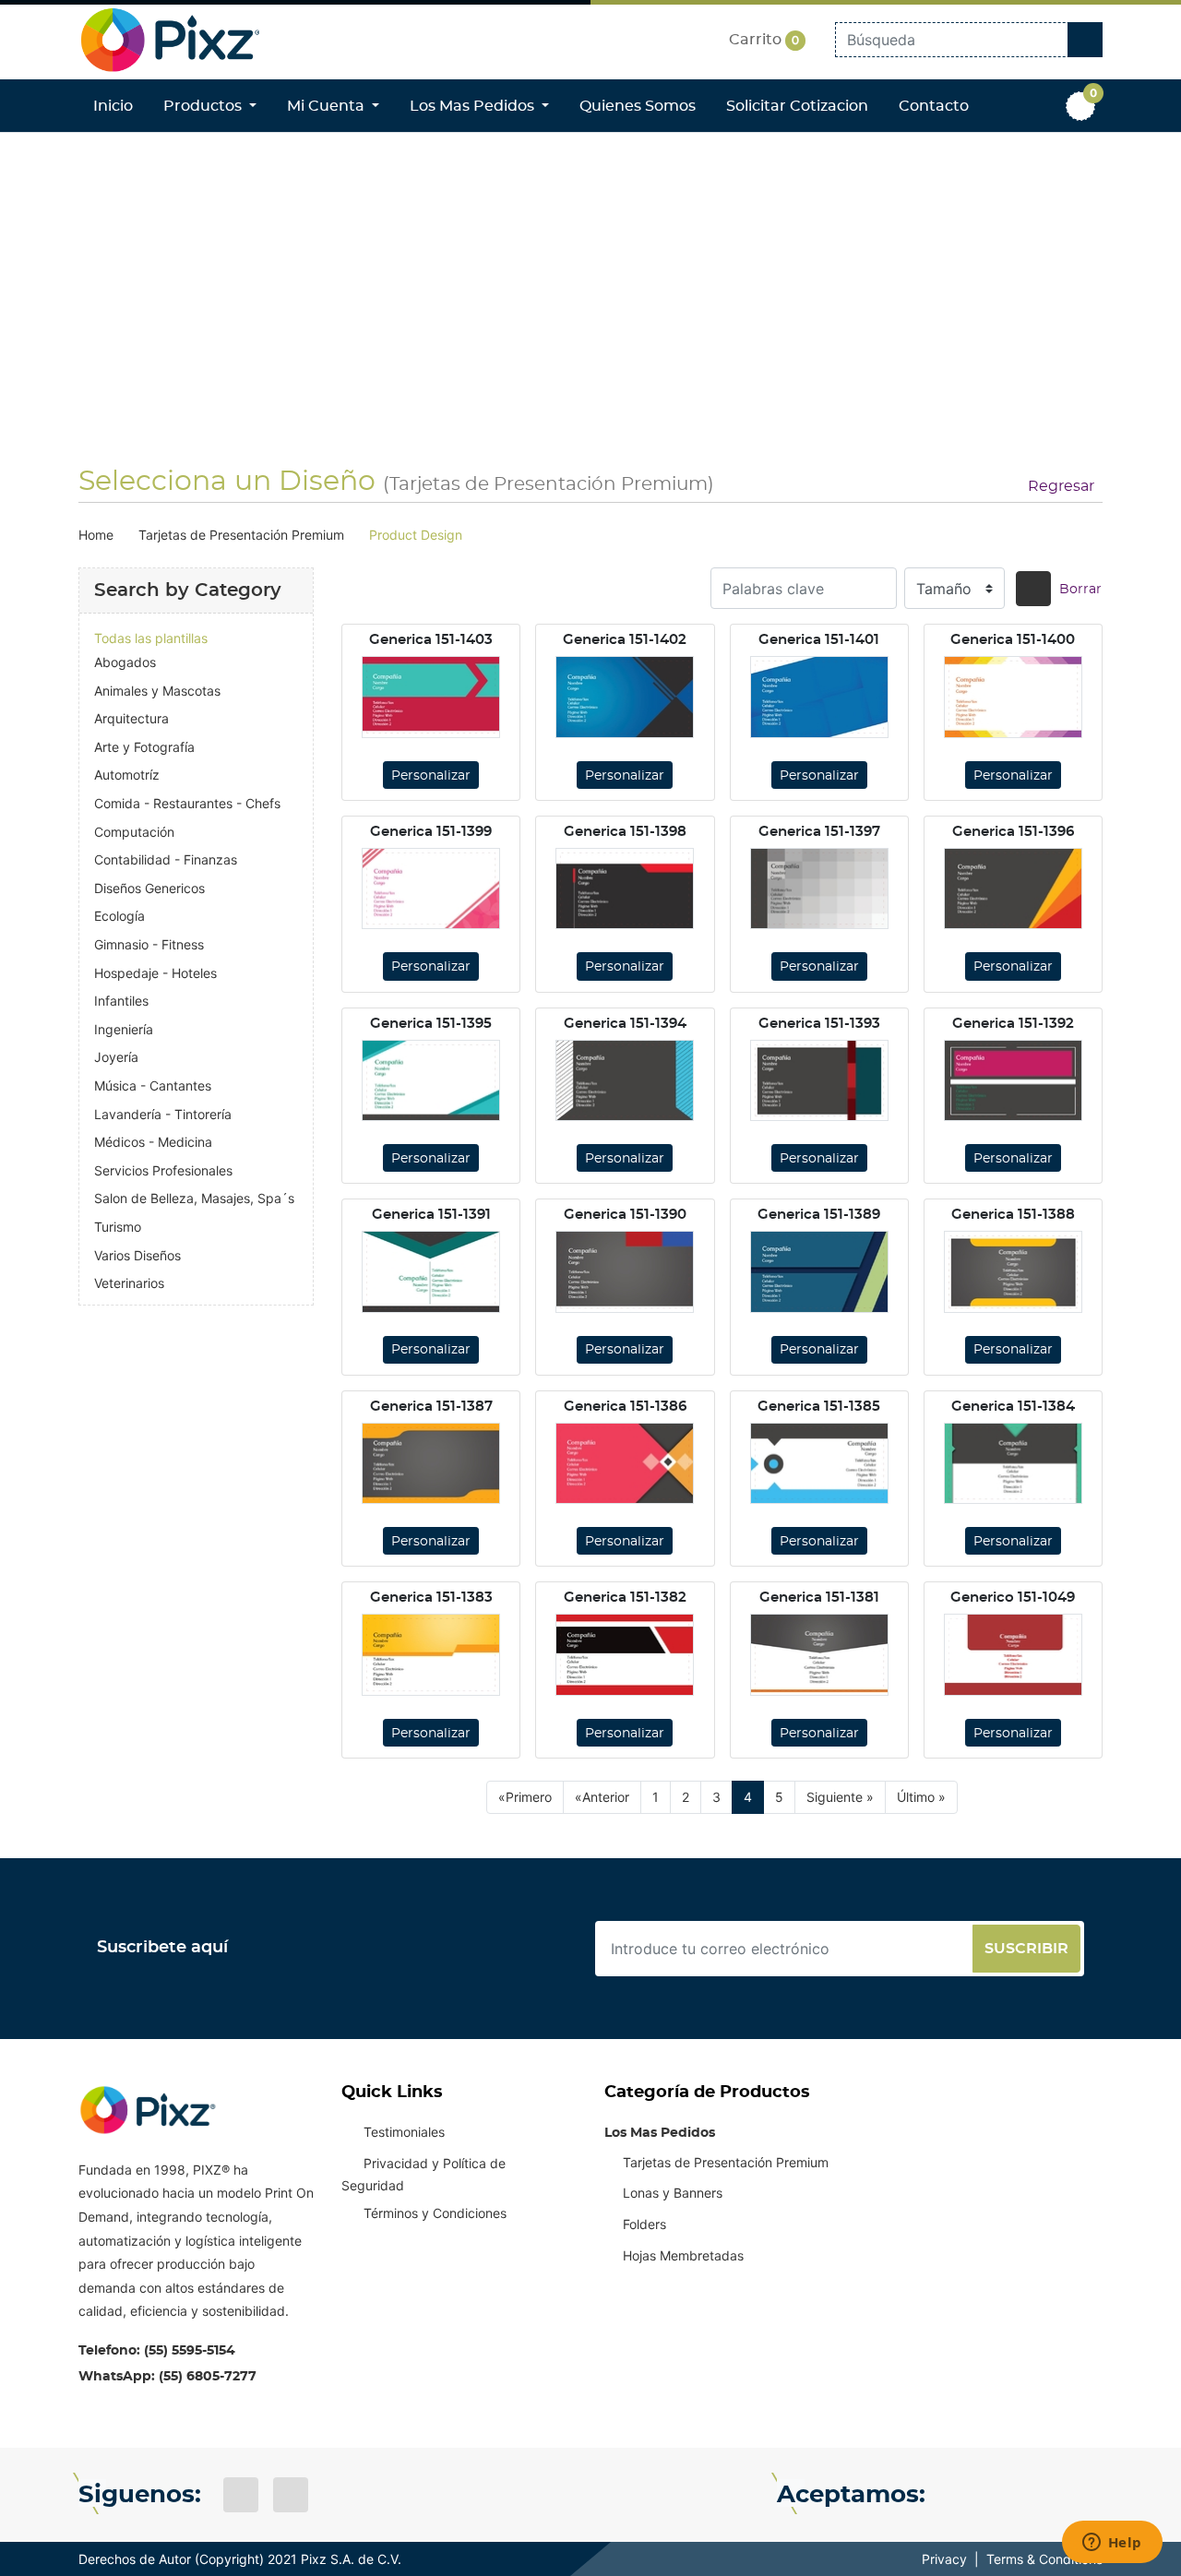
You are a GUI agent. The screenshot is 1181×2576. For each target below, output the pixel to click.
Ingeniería (124, 1029)
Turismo (118, 1227)
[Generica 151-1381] (819, 1654)
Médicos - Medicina (153, 1142)
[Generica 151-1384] (1013, 1463)
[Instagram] (291, 2495)
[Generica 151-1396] (1013, 888)
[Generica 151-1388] (1013, 1271)
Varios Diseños (137, 1255)
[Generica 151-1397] (819, 888)
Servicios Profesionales (163, 1170)
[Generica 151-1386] (625, 1463)
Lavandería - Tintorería (163, 1114)
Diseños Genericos (149, 888)
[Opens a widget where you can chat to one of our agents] (1112, 2544)
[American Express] (1042, 2495)
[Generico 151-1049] (1013, 1654)
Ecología (119, 916)
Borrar (1080, 590)
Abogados (125, 662)
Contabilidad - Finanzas (166, 859)
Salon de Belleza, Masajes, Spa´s (194, 1198)
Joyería (116, 1057)
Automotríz (127, 775)
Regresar (1061, 486)
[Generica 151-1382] (625, 1654)
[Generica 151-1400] (1013, 697)
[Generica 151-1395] (431, 1080)
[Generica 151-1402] (625, 697)
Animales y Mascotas (157, 691)
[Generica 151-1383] (431, 1654)
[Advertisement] (590, 284)
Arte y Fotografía (144, 747)
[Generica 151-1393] (819, 1080)
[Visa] (960, 2495)
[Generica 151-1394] (625, 1080)
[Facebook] (241, 2495)
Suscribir (1026, 1949)
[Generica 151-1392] (1013, 1080)
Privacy (944, 2559)
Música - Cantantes (153, 1085)
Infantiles (121, 1001)
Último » (921, 1797)
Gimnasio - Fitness (149, 944)
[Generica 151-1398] (625, 888)
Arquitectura (131, 718)
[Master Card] (1001, 2495)
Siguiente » (840, 1797)
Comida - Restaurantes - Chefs (187, 803)
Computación (134, 832)
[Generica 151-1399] (431, 888)
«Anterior (602, 1797)
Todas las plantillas (151, 638)
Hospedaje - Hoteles (155, 973)
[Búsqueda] (1033, 589)
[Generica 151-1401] (819, 697)
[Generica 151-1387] (431, 1463)
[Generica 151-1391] (431, 1271)
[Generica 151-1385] (819, 1463)
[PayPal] (1082, 2495)
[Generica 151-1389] (819, 1271)
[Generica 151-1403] (431, 697)
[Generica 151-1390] (625, 1271)
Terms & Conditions (1044, 2559)
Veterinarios (129, 1283)
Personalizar (431, 776)
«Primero (525, 1797)
